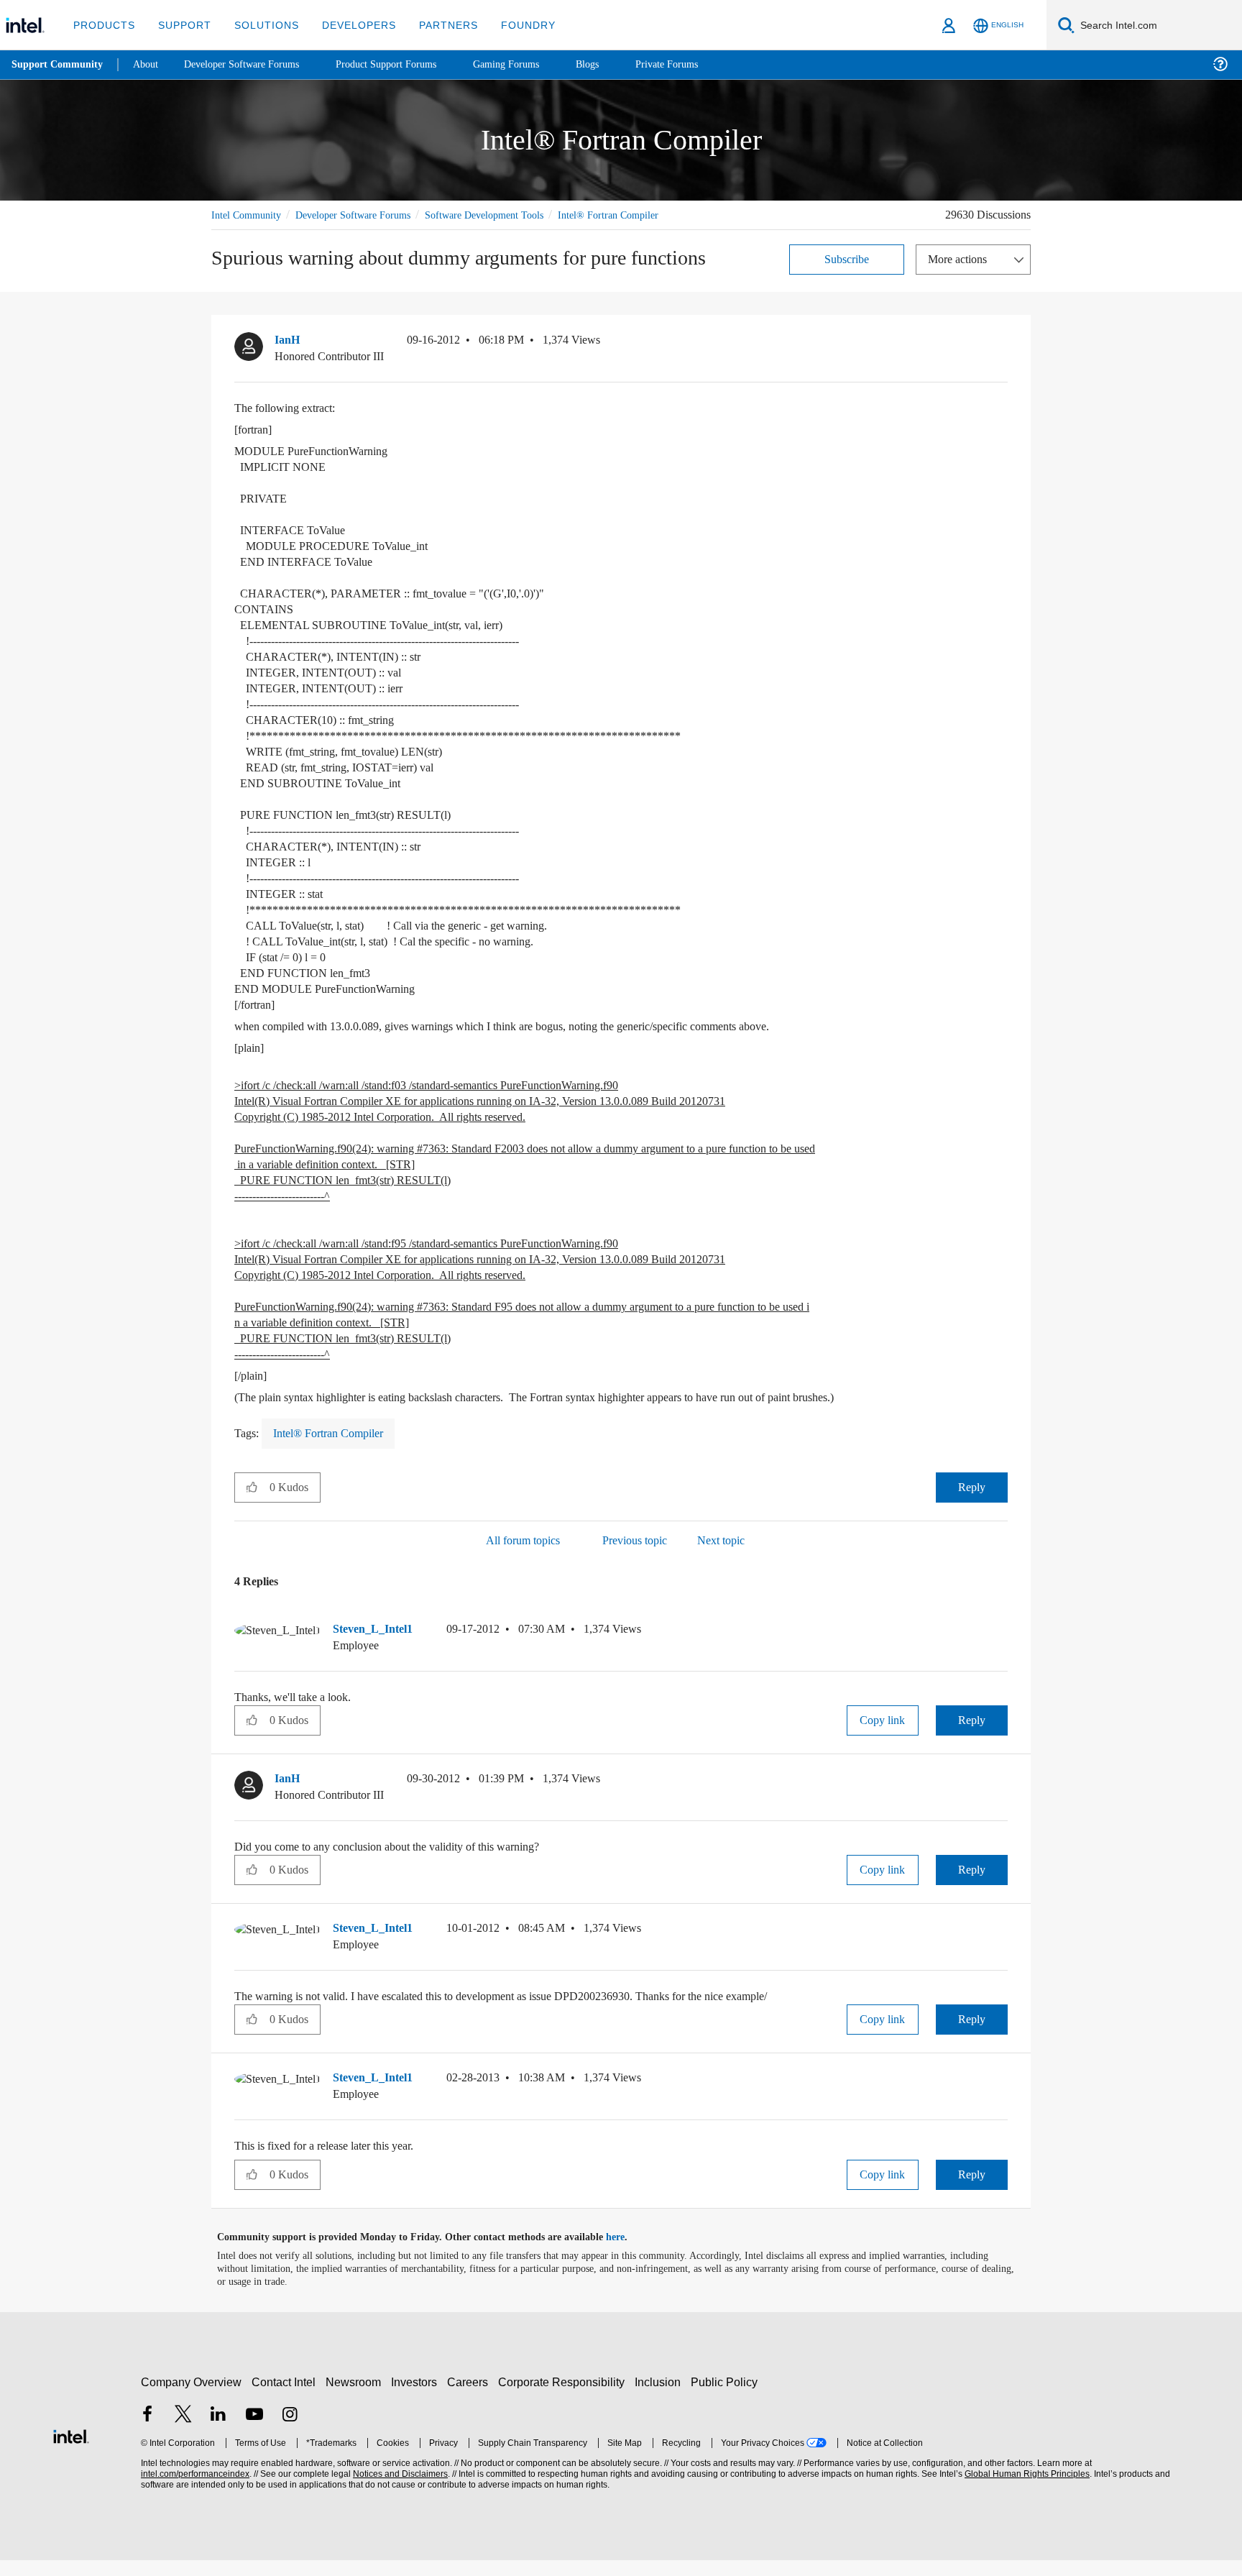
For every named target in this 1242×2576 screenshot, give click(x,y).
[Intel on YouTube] (254, 2432)
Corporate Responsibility (564, 2398)
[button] (1002, 359)
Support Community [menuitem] (59, 65)
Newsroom (356, 2398)
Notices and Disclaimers (399, 2490)
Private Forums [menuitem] (698, 64)
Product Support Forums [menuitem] (406, 64)
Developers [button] (348, 25)
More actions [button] (961, 275)
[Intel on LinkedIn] (218, 2432)
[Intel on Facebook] (147, 2432)
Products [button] (103, 25)
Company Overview (192, 2398)
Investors (417, 2398)
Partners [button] (434, 25)
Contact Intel (285, 2398)
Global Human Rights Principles (1025, 2490)
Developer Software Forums (365, 215)
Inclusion (661, 2398)
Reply (971, 1503)
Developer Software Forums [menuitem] (252, 64)
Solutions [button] (260, 25)
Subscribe (847, 275)
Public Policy (726, 2398)
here (628, 2253)
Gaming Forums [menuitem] (532, 64)
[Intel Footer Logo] (71, 2451)
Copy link (883, 1736)
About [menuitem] (149, 64)
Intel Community (249, 215)
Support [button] (181, 25)
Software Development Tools (510, 215)
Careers (470, 2398)
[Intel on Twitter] (183, 2432)
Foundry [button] (511, 25)
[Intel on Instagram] (290, 2432)
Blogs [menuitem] (616, 64)
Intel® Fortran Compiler (263, 231)
